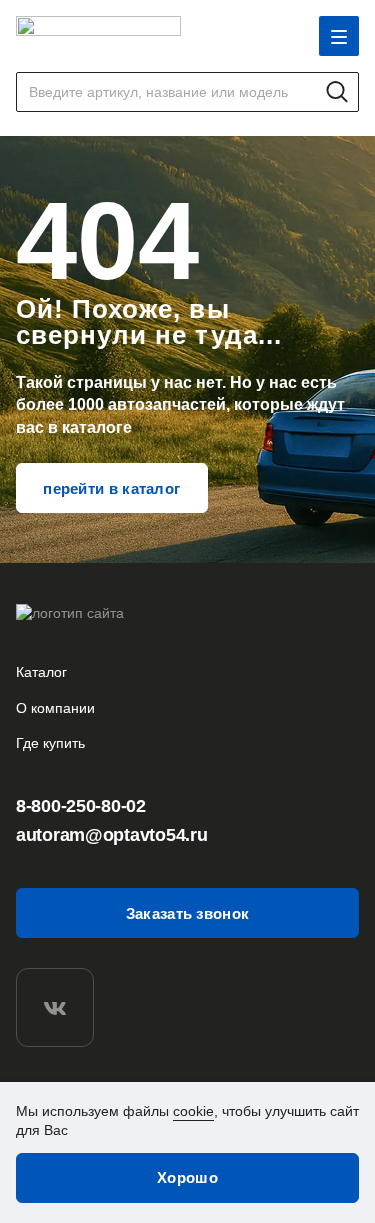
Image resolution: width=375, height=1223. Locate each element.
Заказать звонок (188, 913)
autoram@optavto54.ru (111, 835)
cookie (193, 1111)
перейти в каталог (111, 488)
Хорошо (187, 1177)
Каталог (41, 672)
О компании (55, 708)
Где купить (50, 743)
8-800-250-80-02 (81, 806)
